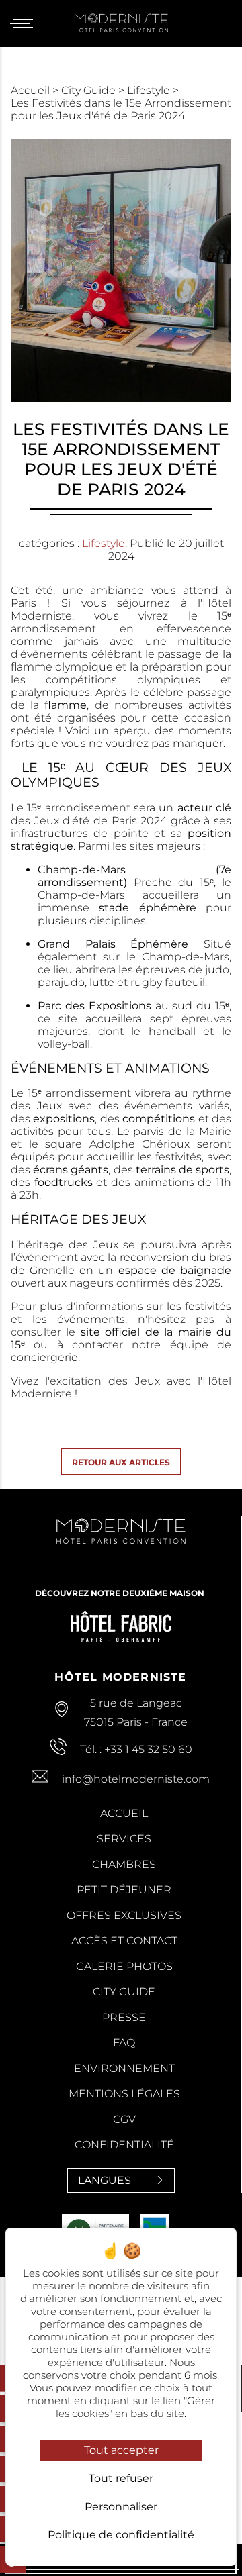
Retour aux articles (121, 1462)
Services (124, 1839)
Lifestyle (150, 90)
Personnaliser (121, 2507)
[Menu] (27, 23)
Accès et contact (124, 1941)
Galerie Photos (124, 1966)
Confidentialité (124, 2145)
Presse (124, 2017)
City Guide (90, 90)
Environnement (124, 2068)
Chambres (124, 1864)
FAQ (124, 2043)
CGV (124, 2119)
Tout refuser (121, 2478)
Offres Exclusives (124, 1915)
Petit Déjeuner (124, 1890)
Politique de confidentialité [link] (121, 2535)
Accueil (32, 90)
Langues (105, 2180)
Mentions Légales (124, 2094)
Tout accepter (121, 2450)
